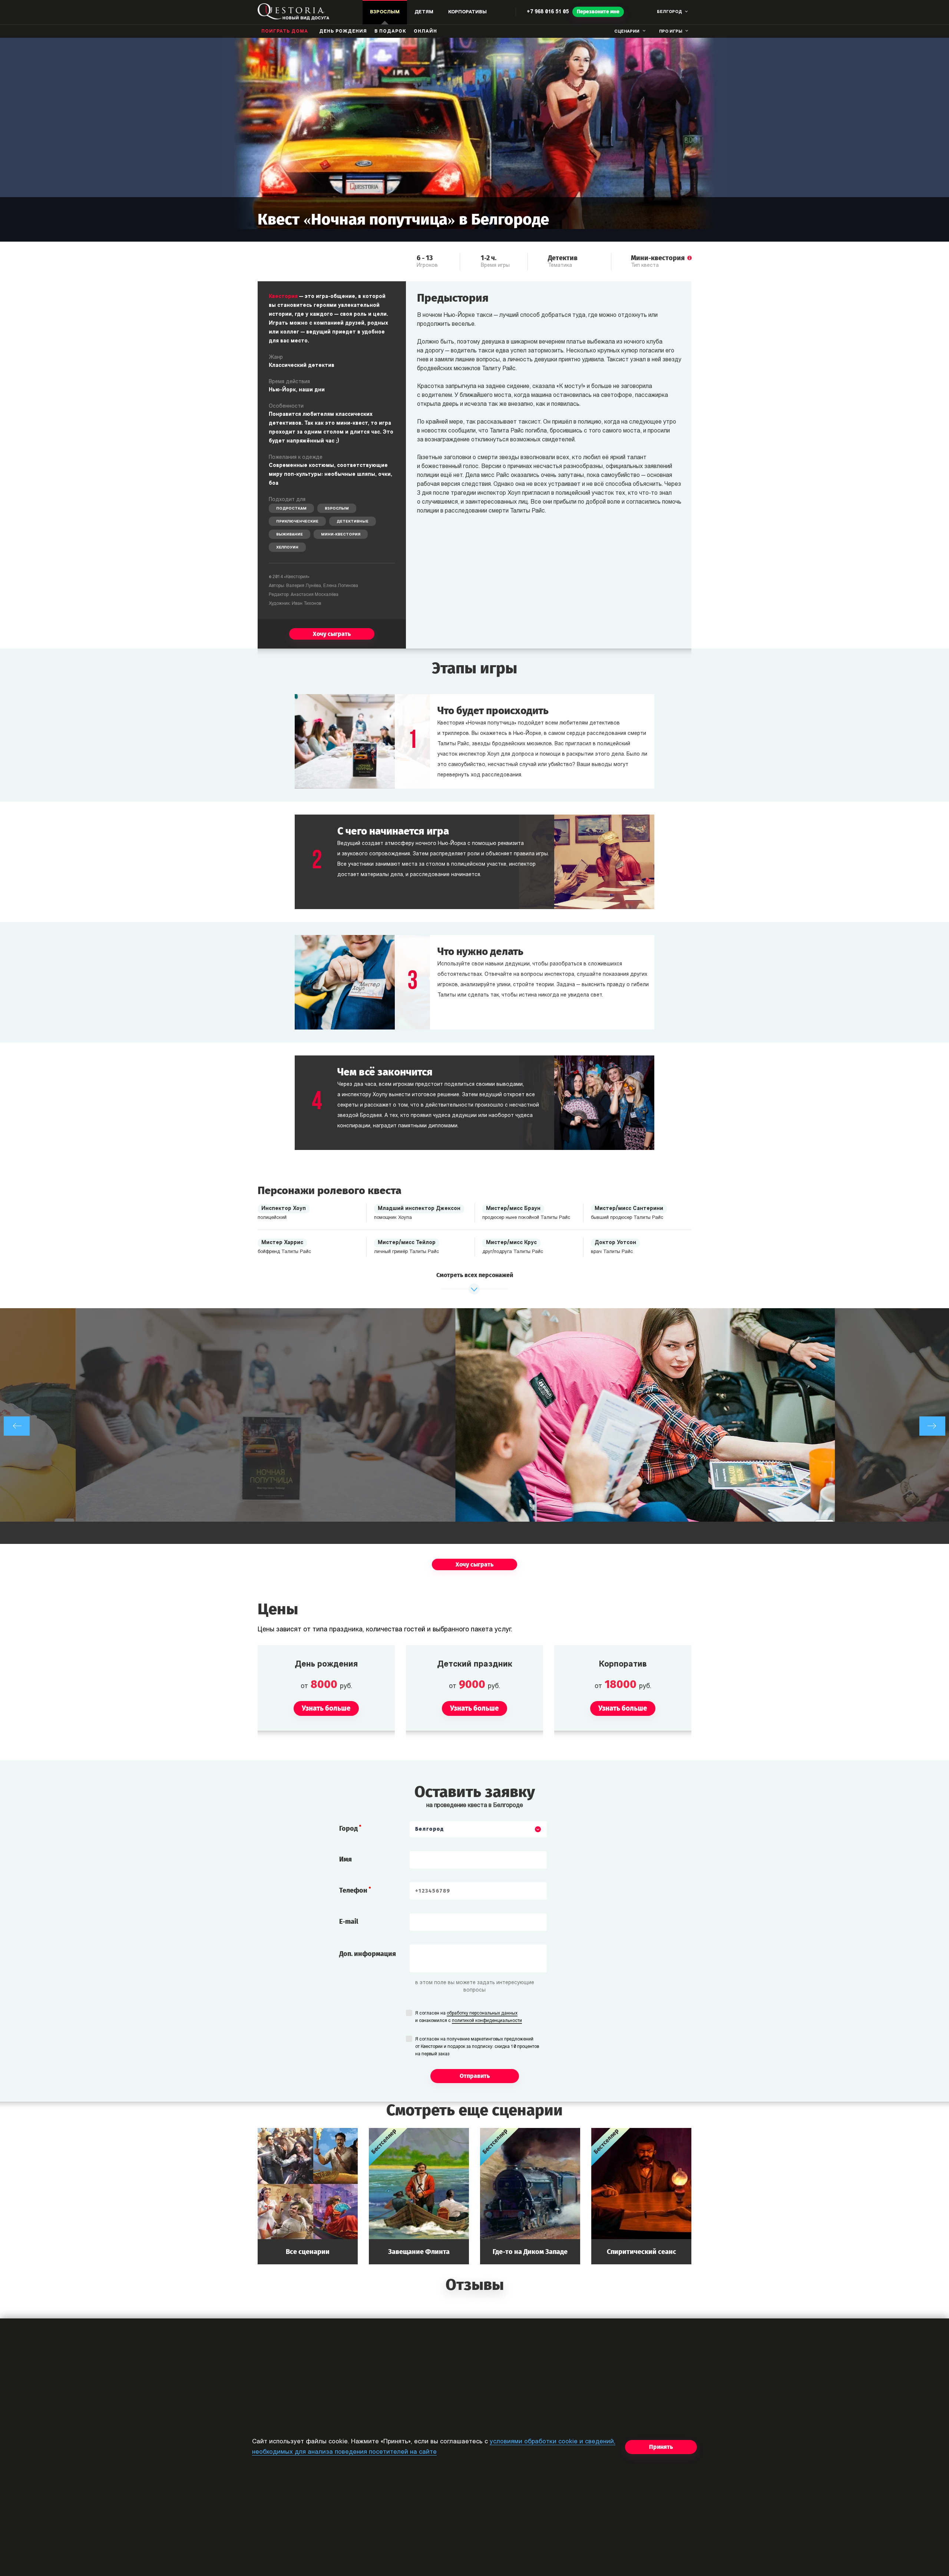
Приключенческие (297, 522)
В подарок (390, 32)
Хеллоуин (287, 548)
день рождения (343, 32)
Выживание (290, 535)
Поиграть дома (285, 32)
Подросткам (291, 509)
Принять (661, 2447)
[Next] (932, 1426)
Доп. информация (368, 1954)
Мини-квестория (341, 535)
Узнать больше (308, 2196)
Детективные (353, 522)
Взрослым (337, 509)
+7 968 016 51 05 (548, 12)
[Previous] (17, 1426)
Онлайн (425, 32)
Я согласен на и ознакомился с (469, 2017)
